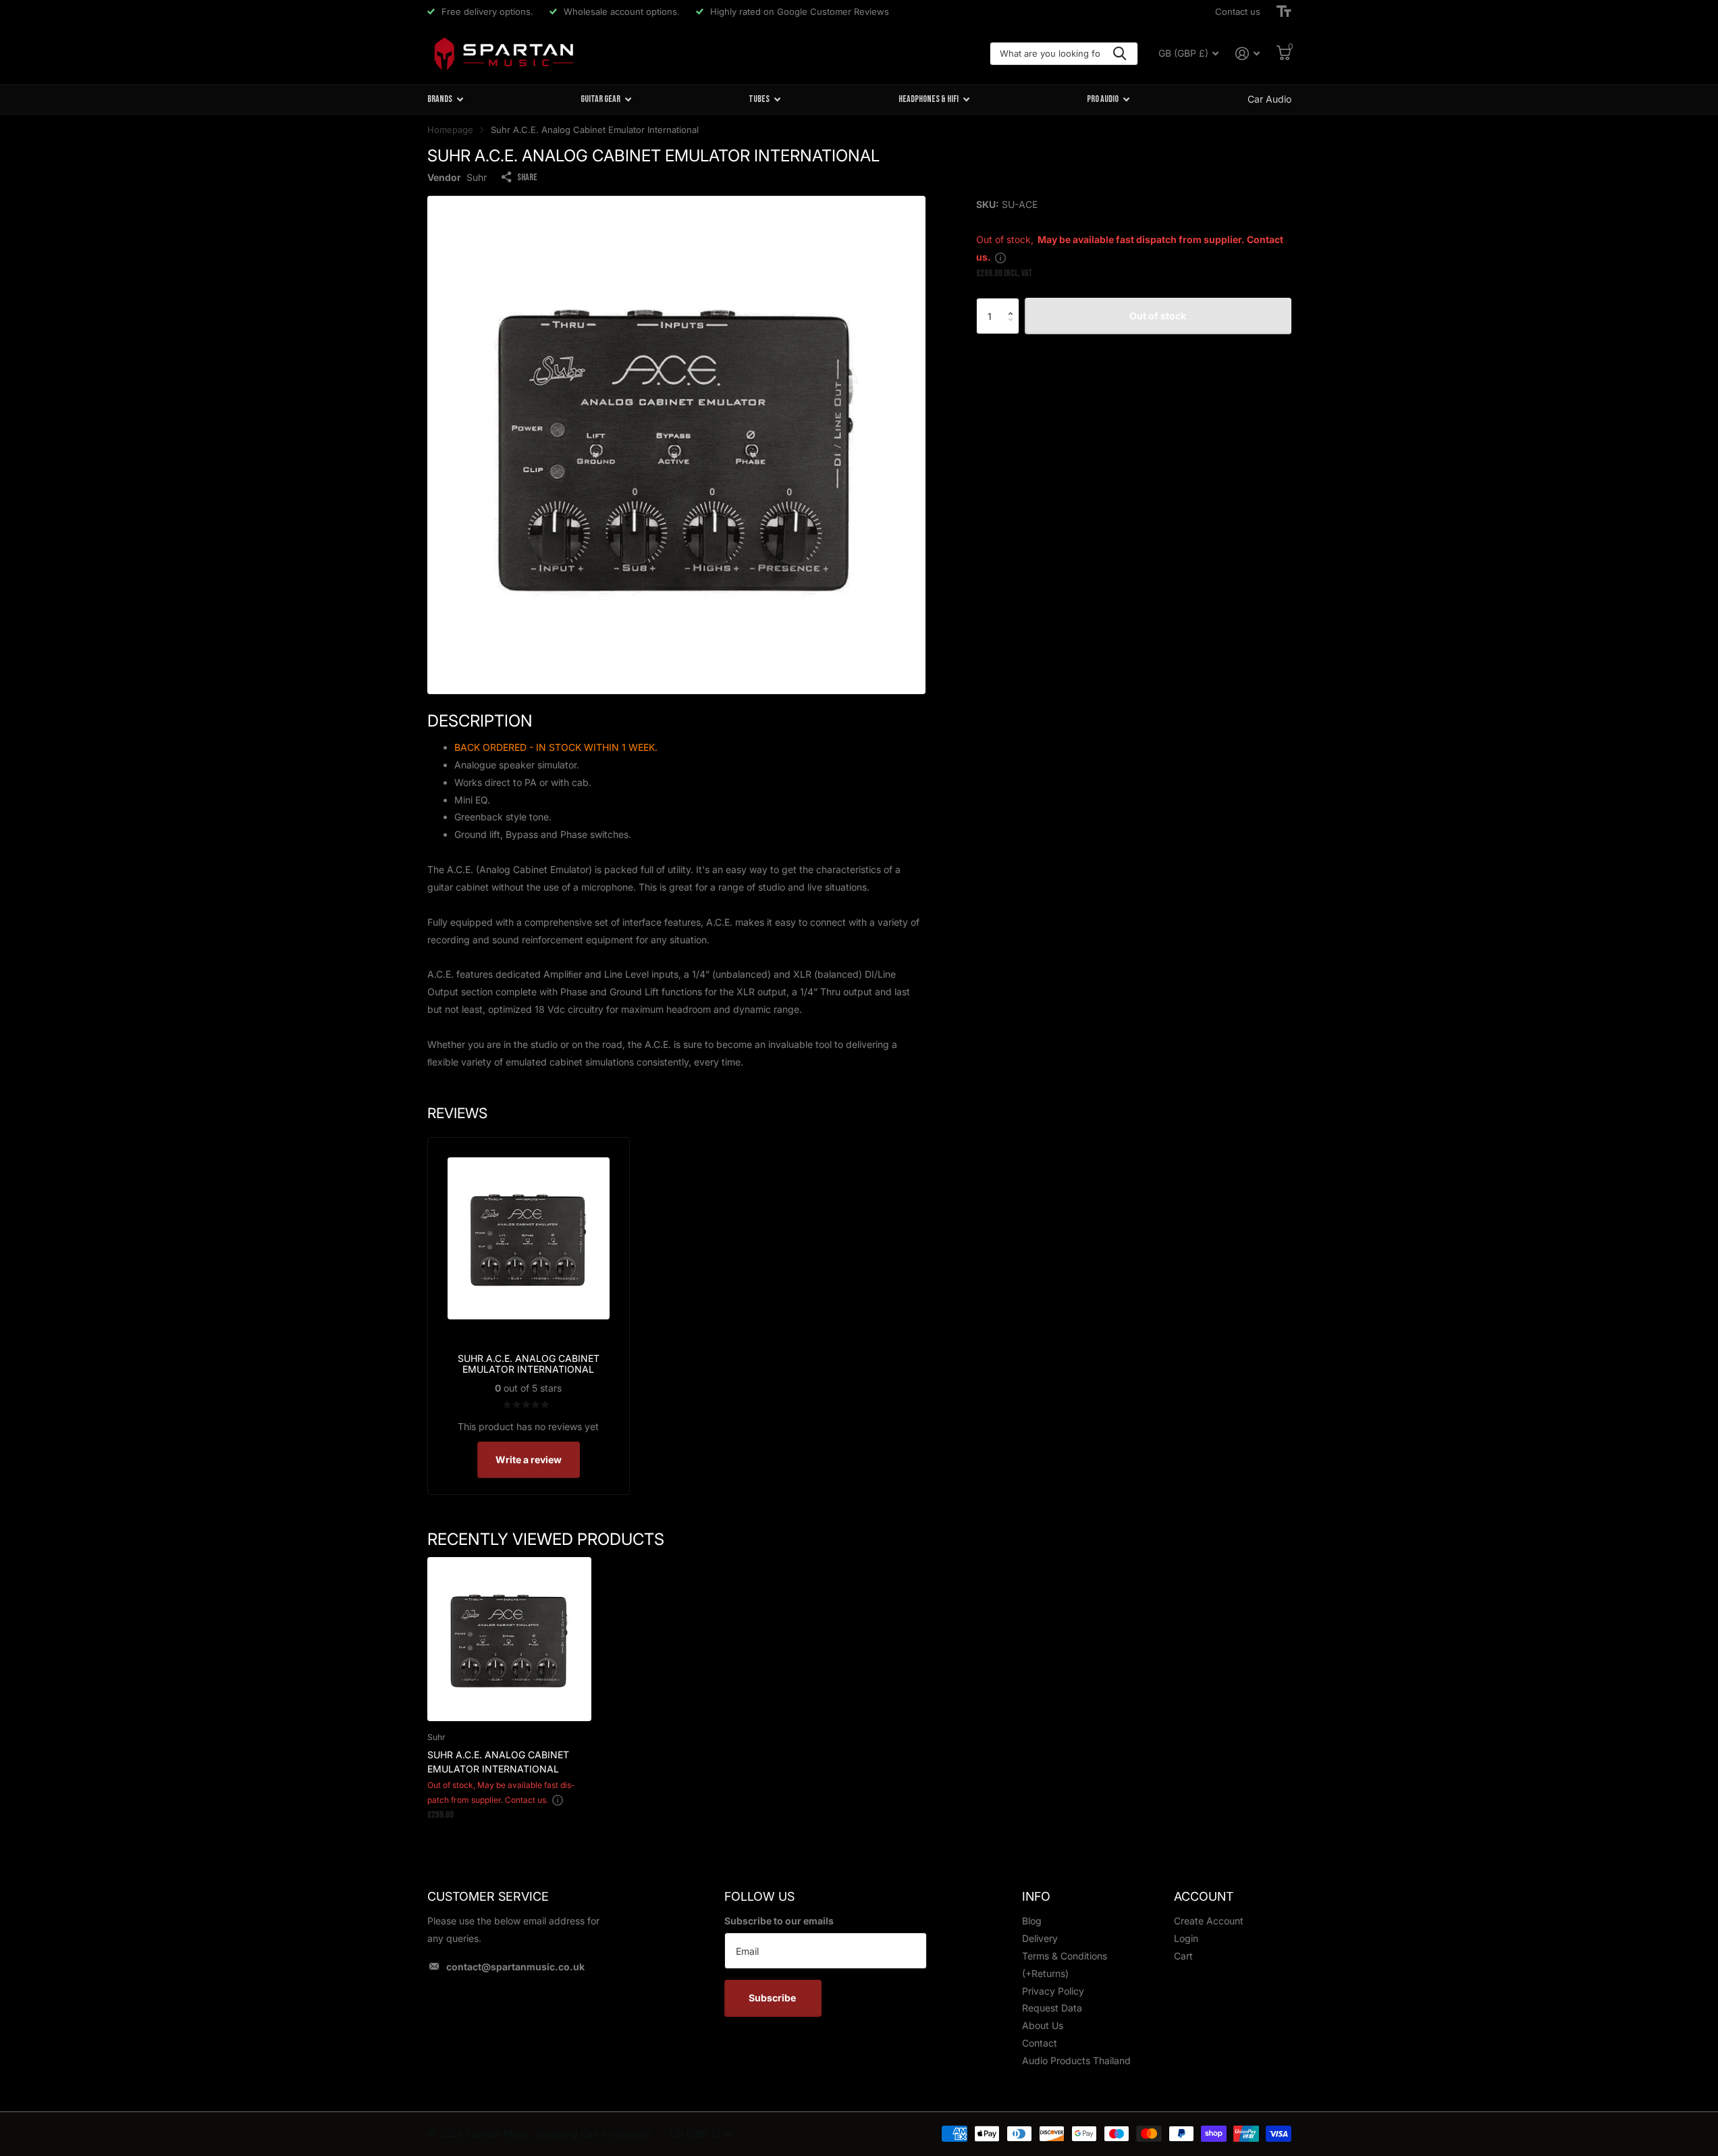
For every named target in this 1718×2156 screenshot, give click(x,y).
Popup (1000, 257)
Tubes (759, 99)
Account (1204, 1896)
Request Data (1052, 2008)
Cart (1183, 1956)
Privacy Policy (1053, 1991)
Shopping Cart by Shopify (593, 2133)
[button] (1014, 304)
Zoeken (1120, 54)
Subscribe (773, 1998)
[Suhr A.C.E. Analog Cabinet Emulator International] (509, 1639)
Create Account (1209, 1921)
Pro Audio (1103, 99)
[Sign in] (1248, 54)
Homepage (450, 130)
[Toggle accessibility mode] (1284, 11)
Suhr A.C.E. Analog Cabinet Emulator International (498, 1762)
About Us (1043, 2025)
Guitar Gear (600, 99)
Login (1186, 1938)
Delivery (1040, 1938)
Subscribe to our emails (779, 1921)
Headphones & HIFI (929, 99)
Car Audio (1269, 99)
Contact (1040, 2043)
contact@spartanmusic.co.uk (515, 1967)
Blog (1032, 1921)
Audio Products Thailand (1076, 2060)
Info (1036, 1896)
